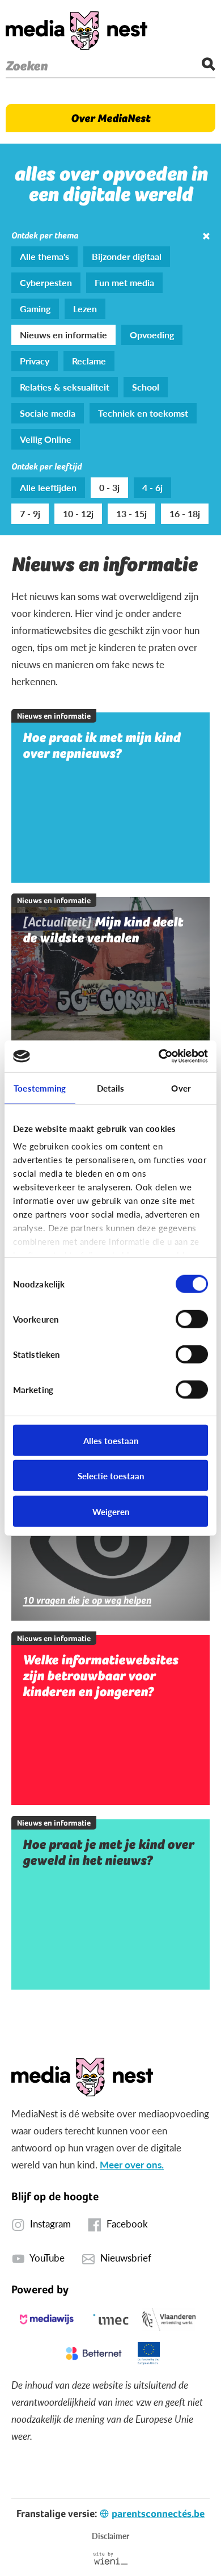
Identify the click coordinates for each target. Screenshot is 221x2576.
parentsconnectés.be (158, 2513)
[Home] (76, 31)
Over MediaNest (110, 118)
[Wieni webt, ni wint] (111, 2558)
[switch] (192, 1319)
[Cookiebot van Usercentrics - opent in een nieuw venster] (159, 1056)
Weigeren (111, 1511)
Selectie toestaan (111, 1476)
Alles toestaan (111, 1440)
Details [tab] (111, 1087)
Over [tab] (181, 1087)
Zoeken (27, 66)
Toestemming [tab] (40, 1087)
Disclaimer (110, 2536)
